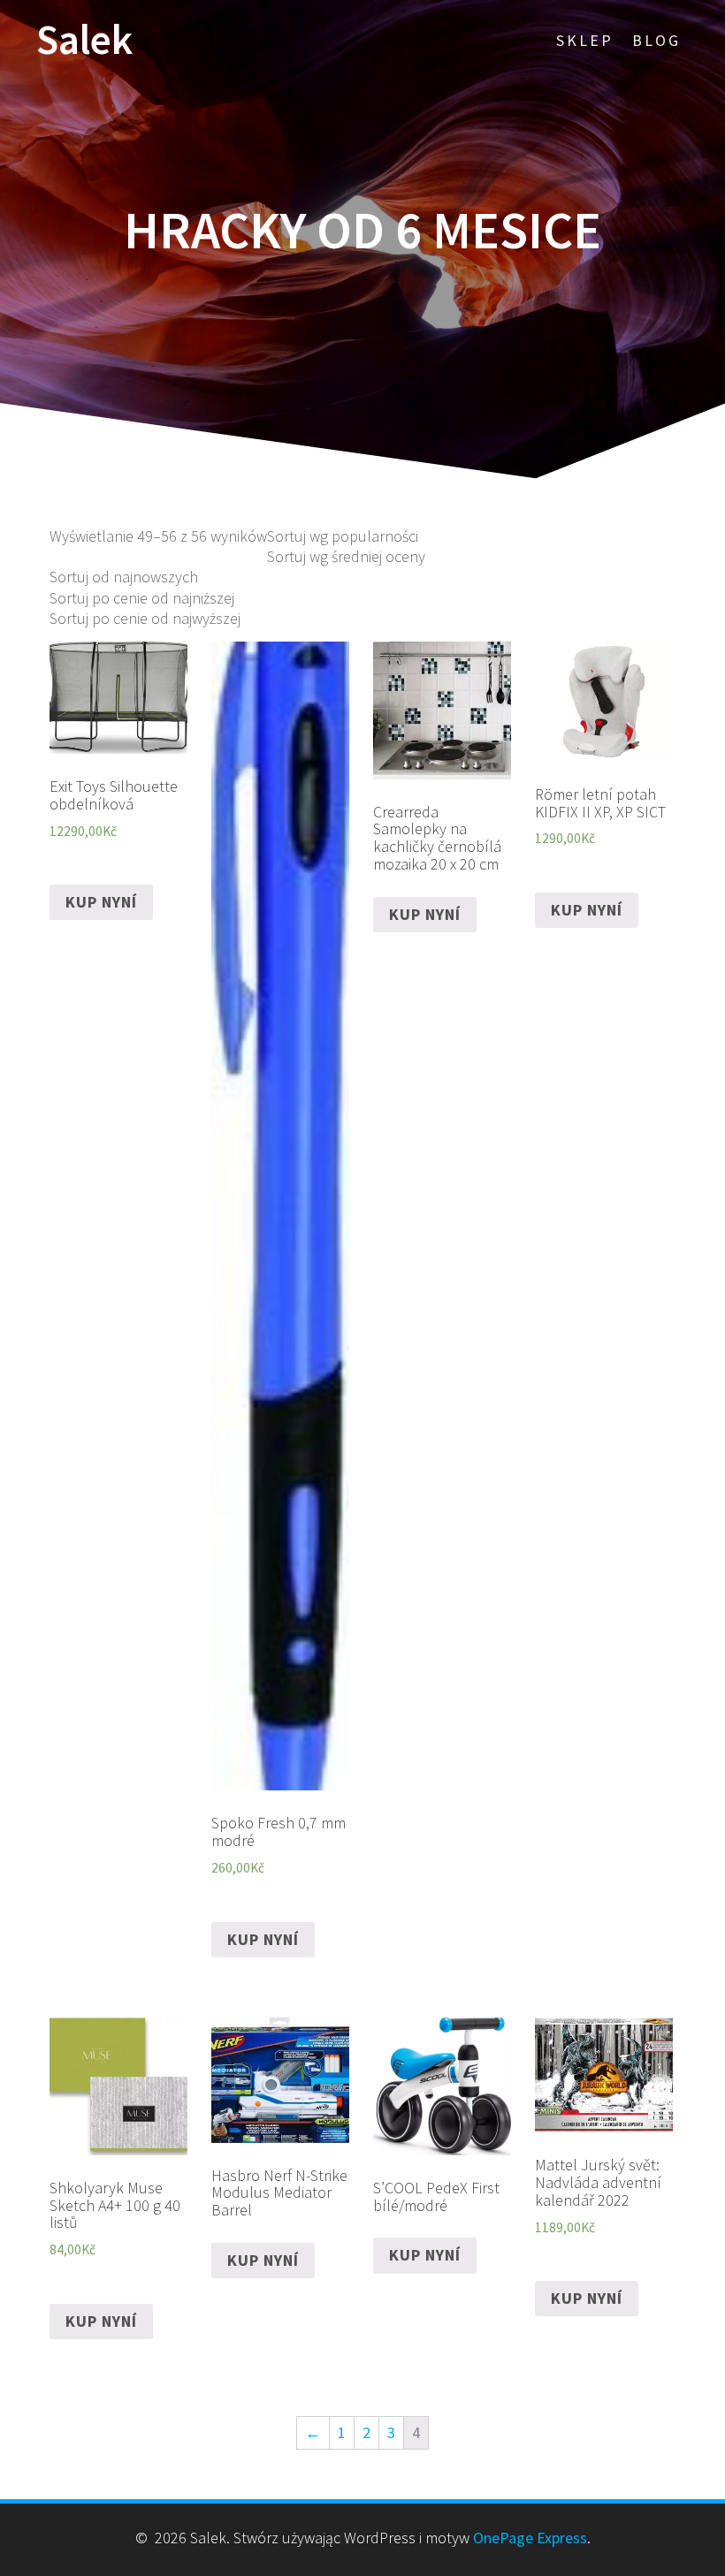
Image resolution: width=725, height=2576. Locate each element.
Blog (656, 40)
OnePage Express (530, 2538)
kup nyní (101, 902)
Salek (84, 40)
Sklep (585, 40)
